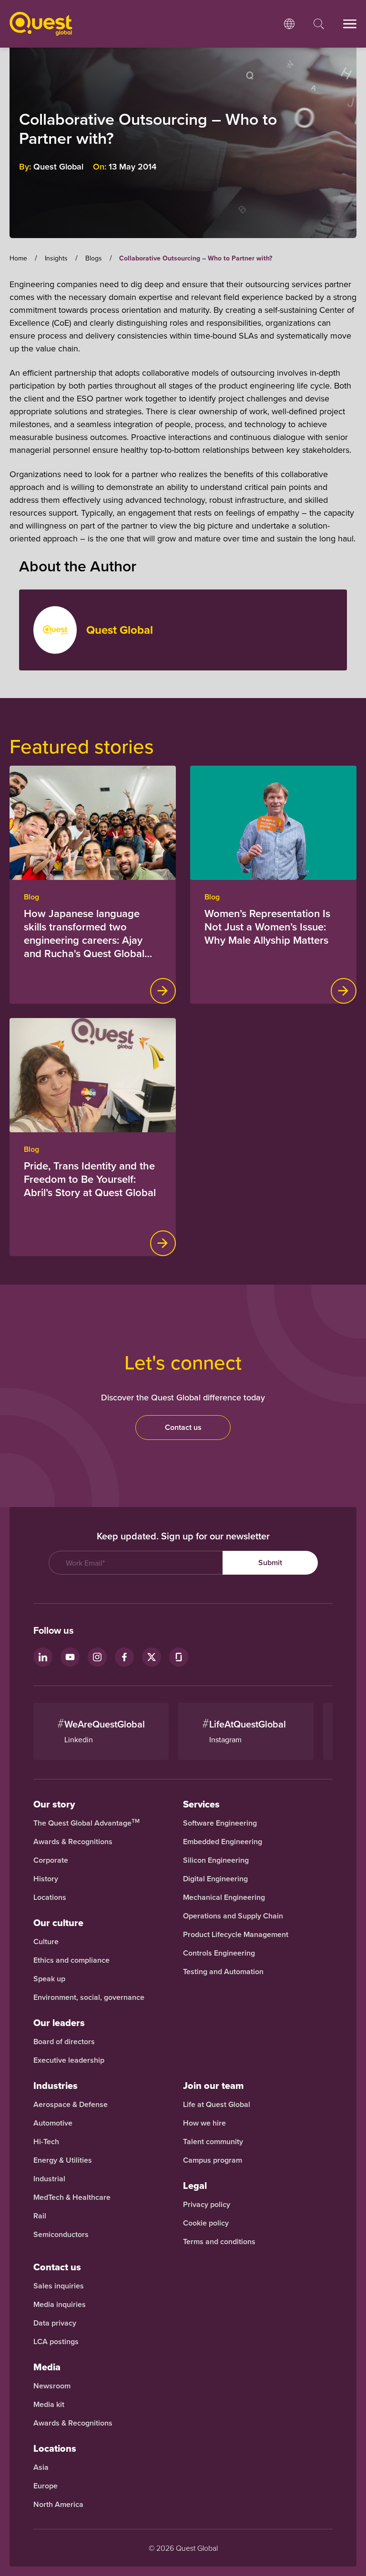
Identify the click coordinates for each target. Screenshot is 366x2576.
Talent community (213, 2142)
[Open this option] (289, 24)
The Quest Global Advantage (86, 1823)
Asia (41, 2467)
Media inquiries (60, 2305)
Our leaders (59, 2023)
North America (58, 2505)
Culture (46, 1942)
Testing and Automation (223, 1972)
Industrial (49, 2179)
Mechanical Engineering (224, 1897)
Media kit (49, 2405)
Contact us (183, 1427)
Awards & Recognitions (73, 1842)
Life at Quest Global (217, 2105)
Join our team (213, 2086)
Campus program (213, 2160)
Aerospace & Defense (71, 2105)
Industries (56, 2086)
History (46, 1879)
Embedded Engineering (223, 1842)
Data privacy (55, 2323)
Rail (40, 2216)
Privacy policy (207, 2205)
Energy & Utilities (63, 2160)
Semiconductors (61, 2235)
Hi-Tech (46, 2142)
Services (201, 1804)
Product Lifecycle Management (236, 1935)
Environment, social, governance (89, 1997)
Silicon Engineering (216, 1860)
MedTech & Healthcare (72, 2197)
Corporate (51, 1860)
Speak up (49, 1979)
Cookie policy (206, 2223)
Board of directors (64, 2042)
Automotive (53, 2123)
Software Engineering (220, 1823)
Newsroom (52, 2386)
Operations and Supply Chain (233, 1916)
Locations (50, 1897)
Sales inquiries (59, 2286)
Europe (46, 2486)
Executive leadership (69, 2060)
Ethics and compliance (71, 1960)
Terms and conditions (219, 2242)
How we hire (204, 2123)
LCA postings (56, 2342)
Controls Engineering (219, 1953)
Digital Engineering (215, 1879)
